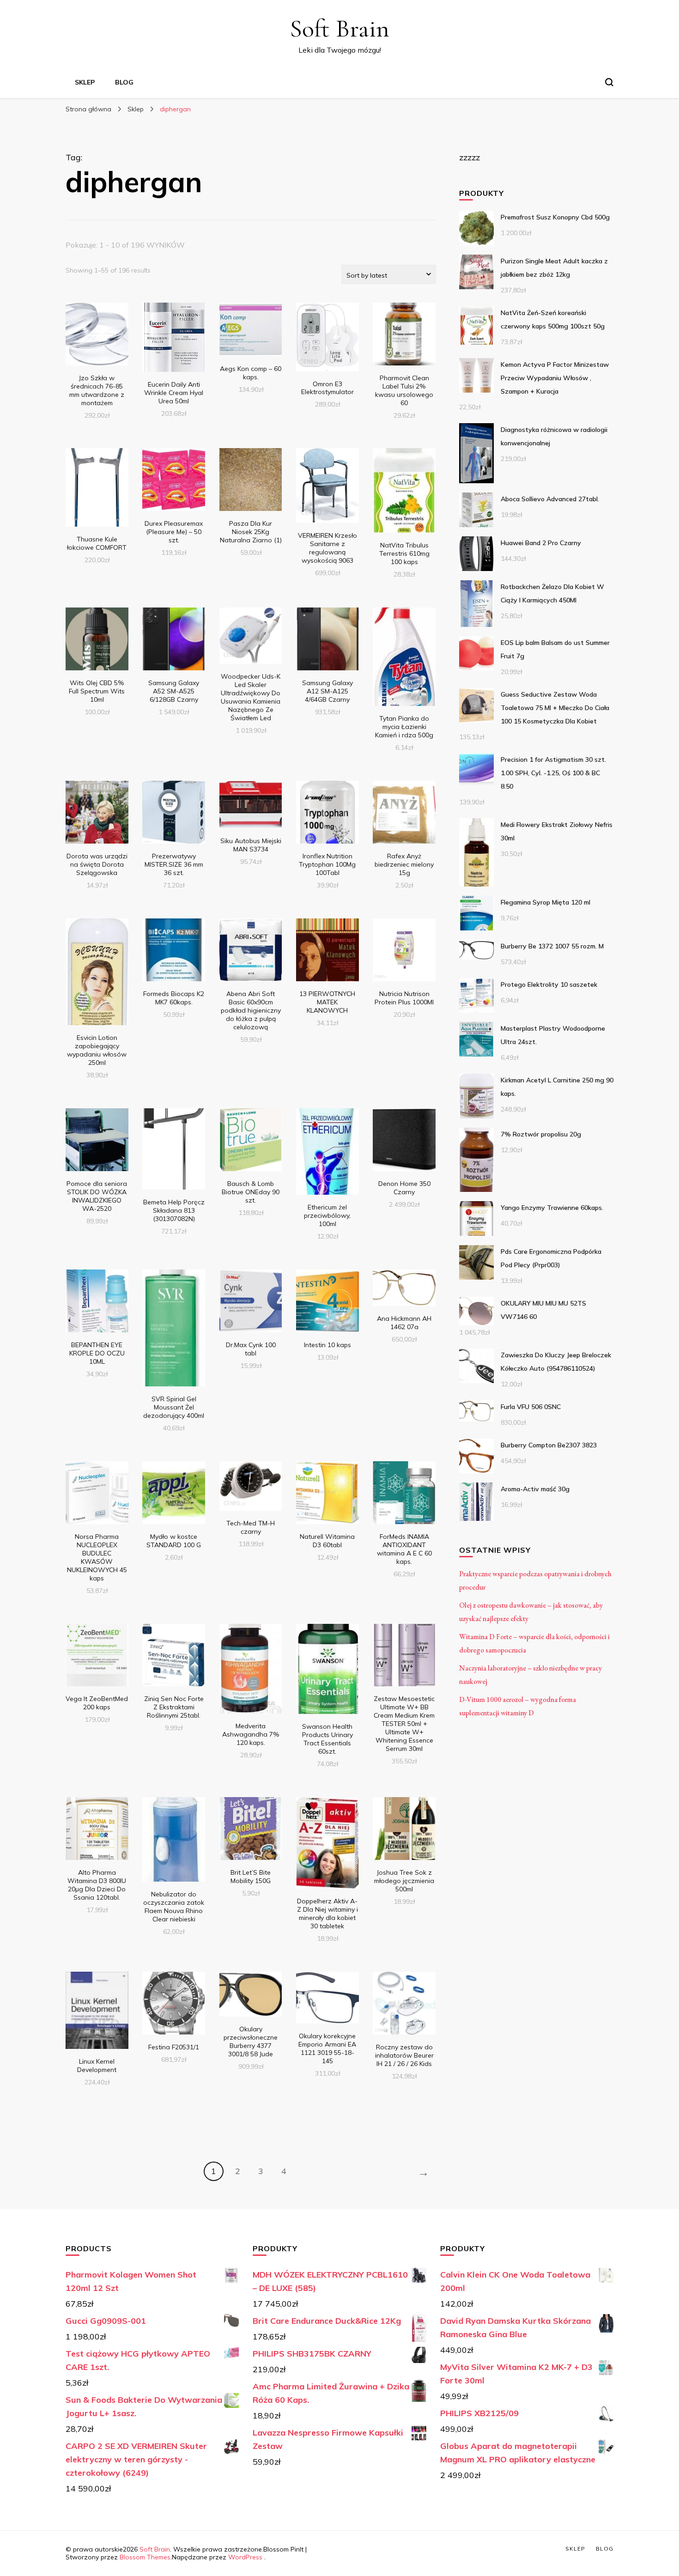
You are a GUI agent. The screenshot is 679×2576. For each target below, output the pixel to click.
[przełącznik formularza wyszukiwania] (609, 82)
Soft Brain (339, 28)
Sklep (85, 82)
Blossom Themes (145, 2557)
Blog (124, 82)
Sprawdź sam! (97, 343)
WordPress (245, 2557)
